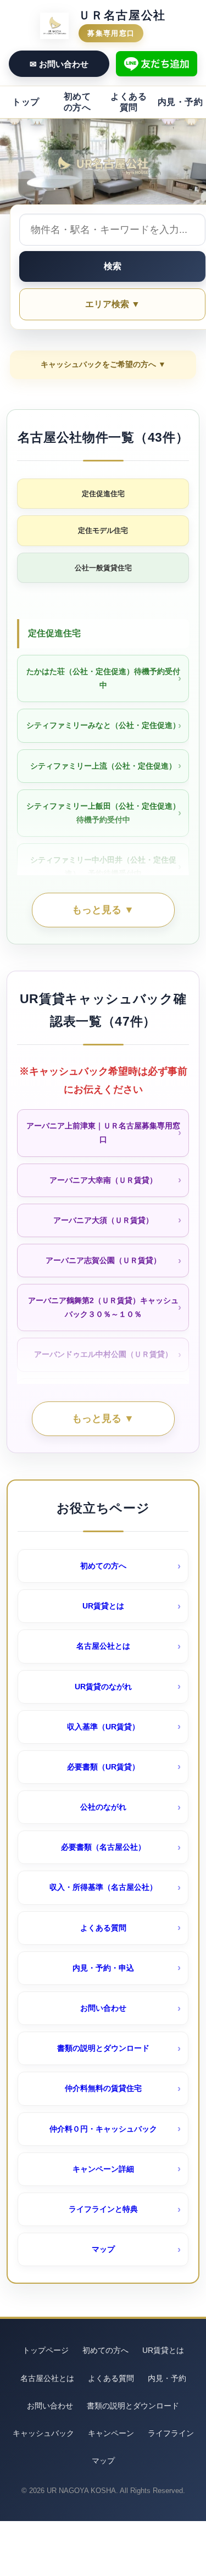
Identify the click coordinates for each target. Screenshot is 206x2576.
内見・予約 (180, 102)
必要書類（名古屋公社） (103, 1847)
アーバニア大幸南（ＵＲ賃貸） (103, 1180)
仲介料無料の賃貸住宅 (103, 2088)
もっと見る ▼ (103, 910)
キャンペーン (111, 2433)
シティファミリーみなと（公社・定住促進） (103, 725)
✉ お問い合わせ (59, 64)
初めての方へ (77, 102)
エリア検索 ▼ (113, 304)
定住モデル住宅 (103, 530)
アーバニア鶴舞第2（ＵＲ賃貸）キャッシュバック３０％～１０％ (103, 1307)
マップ (103, 2249)
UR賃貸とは (103, 1606)
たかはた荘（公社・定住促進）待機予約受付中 (103, 678)
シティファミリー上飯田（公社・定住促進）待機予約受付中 (103, 813)
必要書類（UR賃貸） (103, 1767)
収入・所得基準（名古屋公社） (103, 1887)
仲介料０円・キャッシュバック (103, 2129)
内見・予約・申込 (103, 1968)
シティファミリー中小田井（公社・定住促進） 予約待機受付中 (103, 867)
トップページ (46, 2350)
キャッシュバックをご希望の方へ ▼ (103, 364)
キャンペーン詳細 (103, 2169)
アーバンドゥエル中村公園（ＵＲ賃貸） (103, 1354)
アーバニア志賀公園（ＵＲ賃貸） (103, 1260)
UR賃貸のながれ (103, 1687)
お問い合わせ (103, 2008)
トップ (26, 102)
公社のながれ (103, 1807)
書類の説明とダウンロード (103, 2048)
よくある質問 (129, 102)
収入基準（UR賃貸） (103, 1727)
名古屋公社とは (103, 1646)
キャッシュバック (43, 2433)
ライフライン (171, 2433)
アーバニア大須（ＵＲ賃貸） (103, 1220)
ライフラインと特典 (103, 2209)
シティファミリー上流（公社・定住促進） (103, 766)
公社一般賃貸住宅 (103, 568)
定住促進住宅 (103, 494)
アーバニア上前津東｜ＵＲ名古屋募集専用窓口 (103, 1133)
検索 (113, 266)
